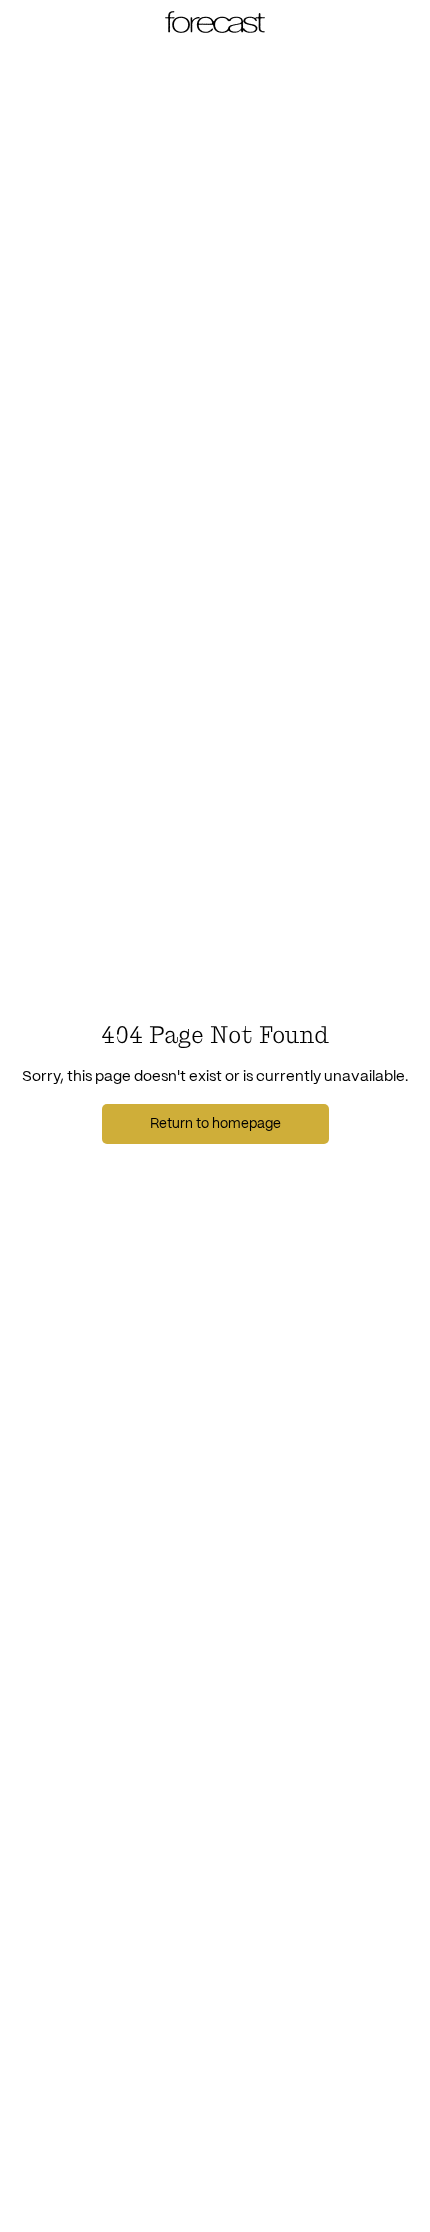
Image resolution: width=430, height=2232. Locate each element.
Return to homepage (215, 1124)
